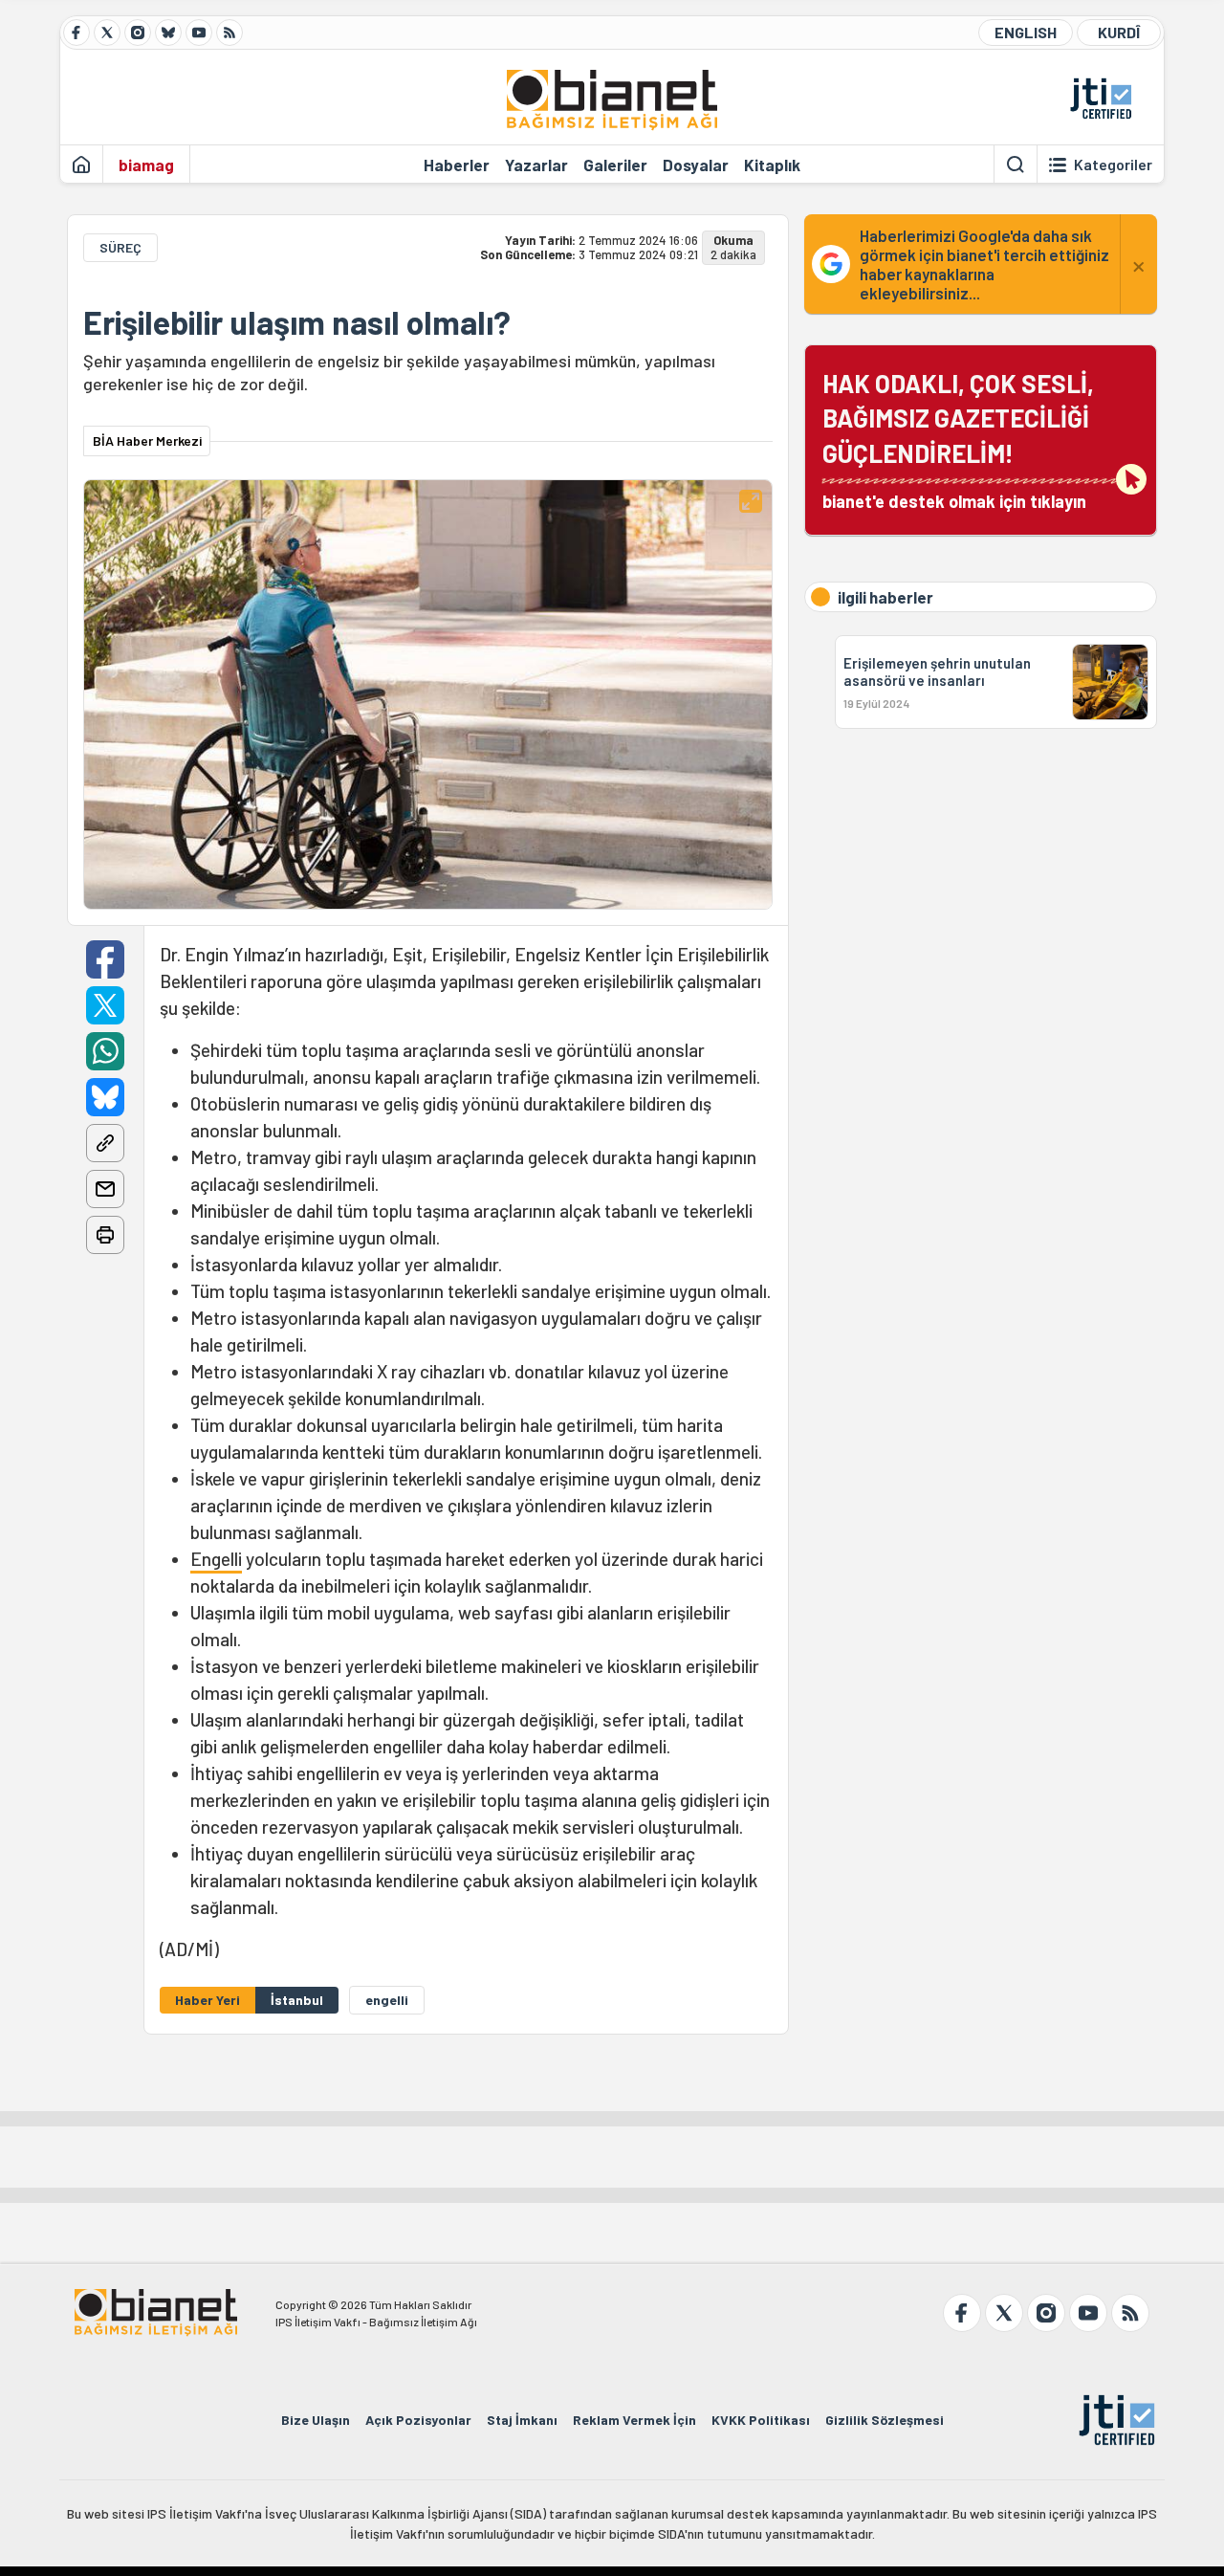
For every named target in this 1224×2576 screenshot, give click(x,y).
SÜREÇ (120, 247)
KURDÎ (1119, 32)
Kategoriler (1113, 165)
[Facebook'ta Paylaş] (105, 959)
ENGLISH (1026, 32)
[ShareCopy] (105, 1143)
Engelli (216, 1559)
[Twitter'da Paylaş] (105, 1005)
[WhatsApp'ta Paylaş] (105, 1051)
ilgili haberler (885, 597)
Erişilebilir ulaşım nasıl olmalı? (297, 322)
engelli (387, 2000)
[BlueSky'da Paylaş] (105, 1097)
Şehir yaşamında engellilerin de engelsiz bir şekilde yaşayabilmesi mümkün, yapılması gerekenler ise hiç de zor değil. (399, 372)
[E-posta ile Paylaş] (105, 1189)
